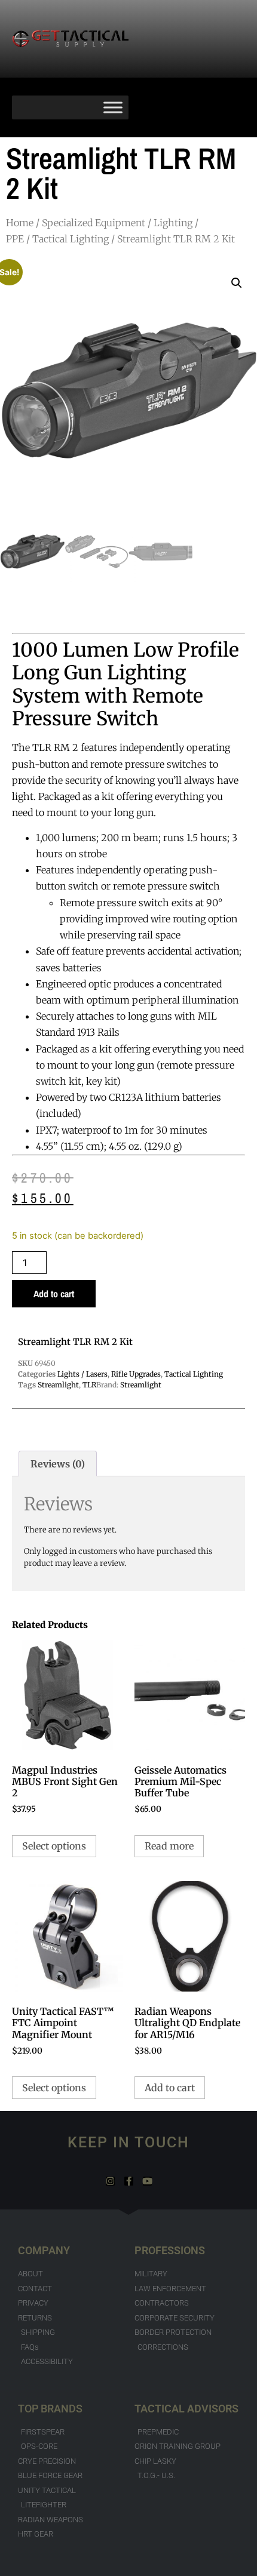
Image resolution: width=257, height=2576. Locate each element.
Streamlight (58, 1385)
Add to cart (54, 1294)
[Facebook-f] (129, 2181)
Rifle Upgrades (136, 1374)
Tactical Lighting (71, 239)
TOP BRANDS (50, 2409)
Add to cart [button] (170, 2088)
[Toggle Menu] (113, 107)
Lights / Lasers (82, 1374)
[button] (237, 283)
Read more (169, 1846)
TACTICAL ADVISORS (186, 2409)
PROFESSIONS (170, 2250)
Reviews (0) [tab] (58, 1464)
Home (20, 223)
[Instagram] (110, 2181)
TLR (89, 1385)
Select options (54, 1846)
